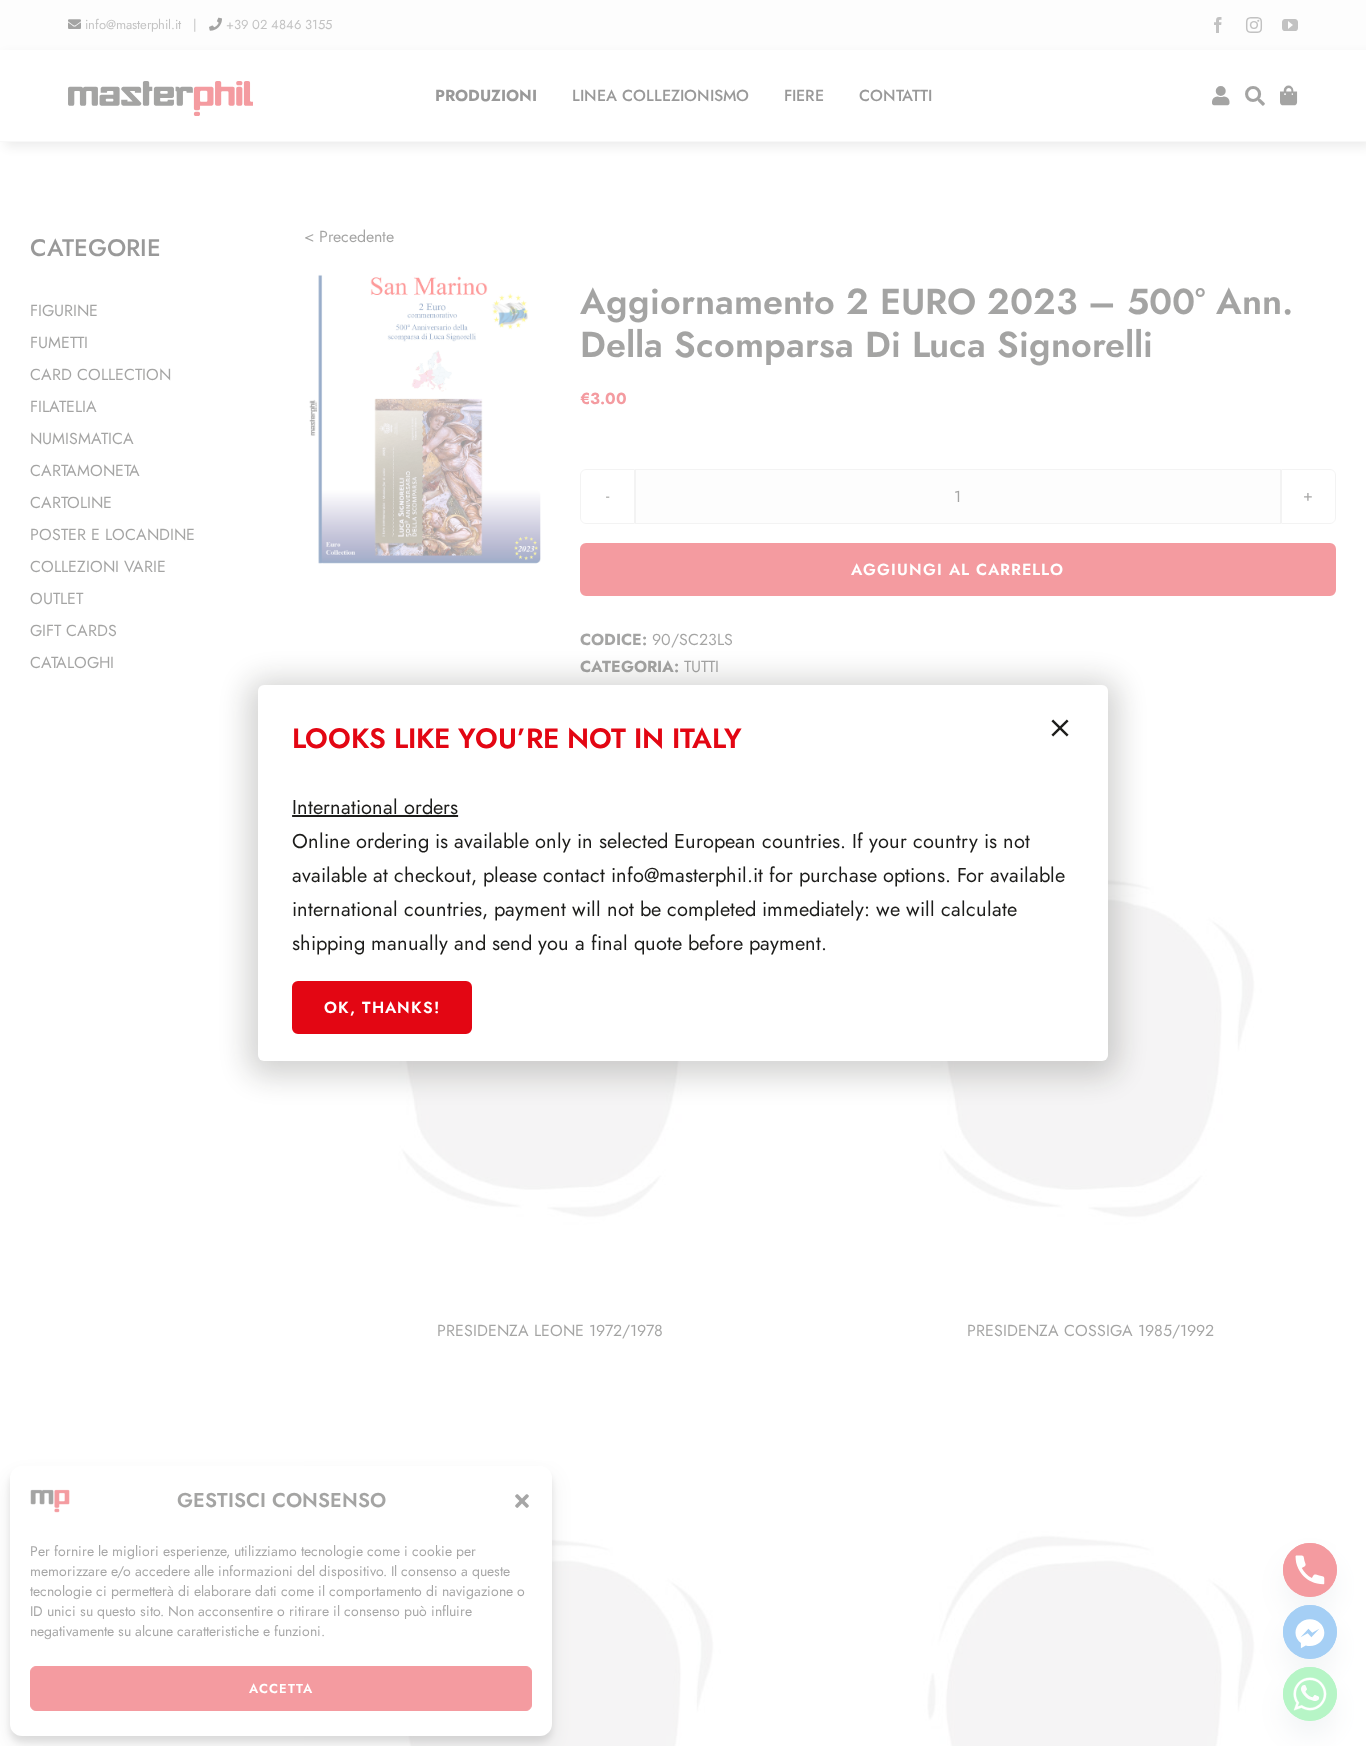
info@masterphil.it (687, 875)
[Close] (1060, 728)
